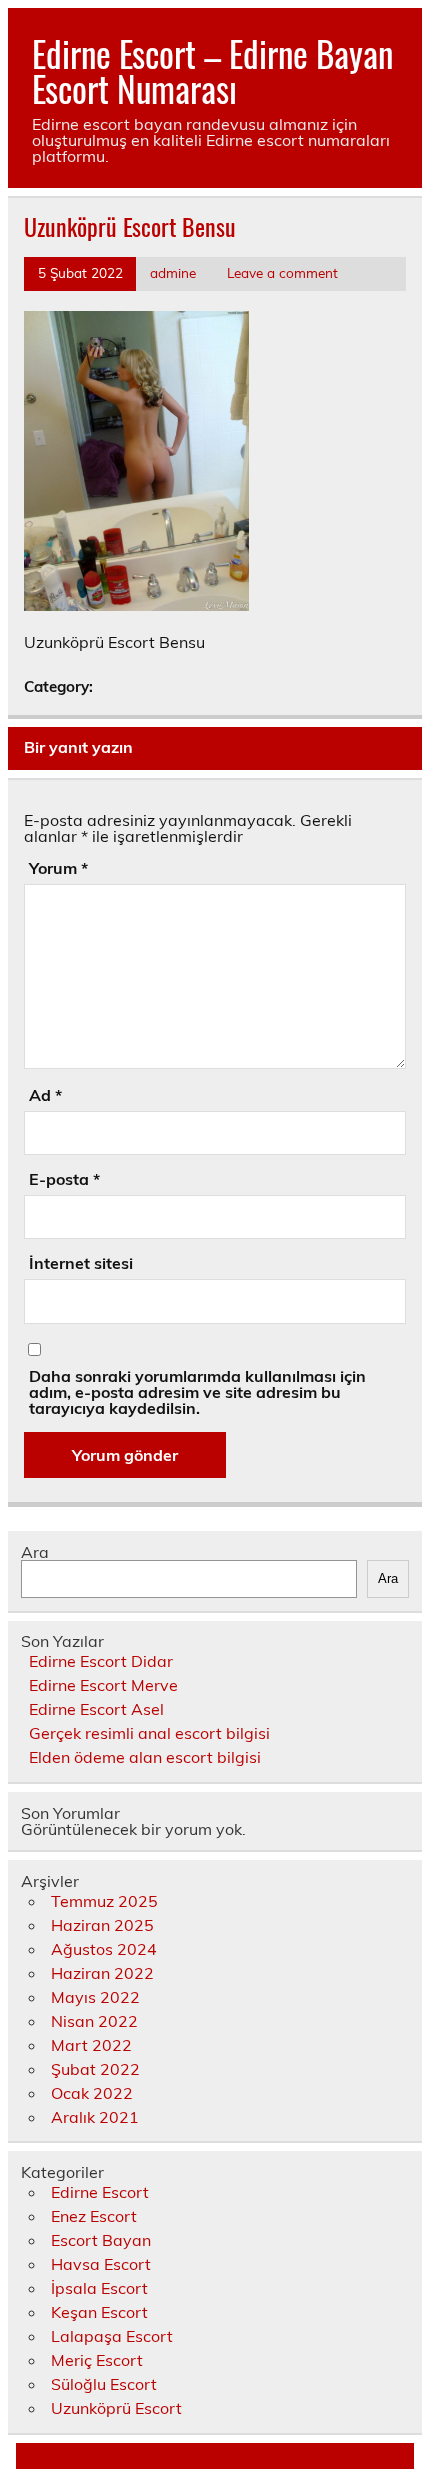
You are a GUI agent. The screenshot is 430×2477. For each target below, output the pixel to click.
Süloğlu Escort (104, 2384)
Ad (45, 1095)
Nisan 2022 (94, 2021)
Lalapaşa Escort (112, 2336)
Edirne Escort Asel (96, 1709)
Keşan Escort (99, 2312)
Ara (35, 1552)
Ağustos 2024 (104, 1949)
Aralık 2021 (95, 2117)
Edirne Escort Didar (101, 1661)
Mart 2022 (91, 2045)
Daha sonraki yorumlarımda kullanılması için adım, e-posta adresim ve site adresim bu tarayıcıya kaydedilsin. (197, 1392)
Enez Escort (94, 2216)
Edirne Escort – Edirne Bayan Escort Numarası (212, 70)
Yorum (58, 868)
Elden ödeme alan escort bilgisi (145, 1757)
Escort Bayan (101, 2240)
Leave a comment (282, 272)
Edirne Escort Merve (103, 1685)
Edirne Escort (100, 2192)
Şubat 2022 (95, 2069)
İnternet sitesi (81, 1263)
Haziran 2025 (102, 1925)
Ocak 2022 (92, 2093)
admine (173, 272)
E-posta (64, 1179)
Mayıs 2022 (95, 1997)
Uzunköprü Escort (116, 2408)
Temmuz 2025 (104, 1901)
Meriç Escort (97, 2360)
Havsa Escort (101, 2264)
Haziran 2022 (102, 1973)
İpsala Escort (99, 2288)
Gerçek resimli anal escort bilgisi (149, 1733)
